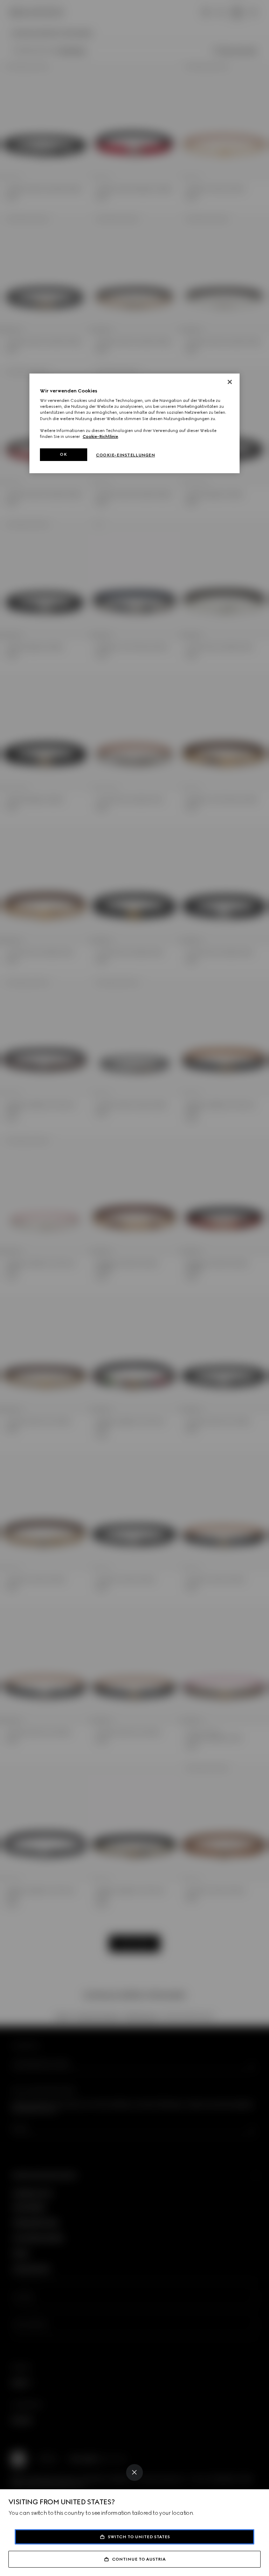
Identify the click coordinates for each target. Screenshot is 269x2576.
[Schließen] (230, 382)
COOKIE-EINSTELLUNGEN (125, 455)
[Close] (134, 2472)
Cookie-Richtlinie (100, 437)
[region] (134, 423)
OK (63, 454)
